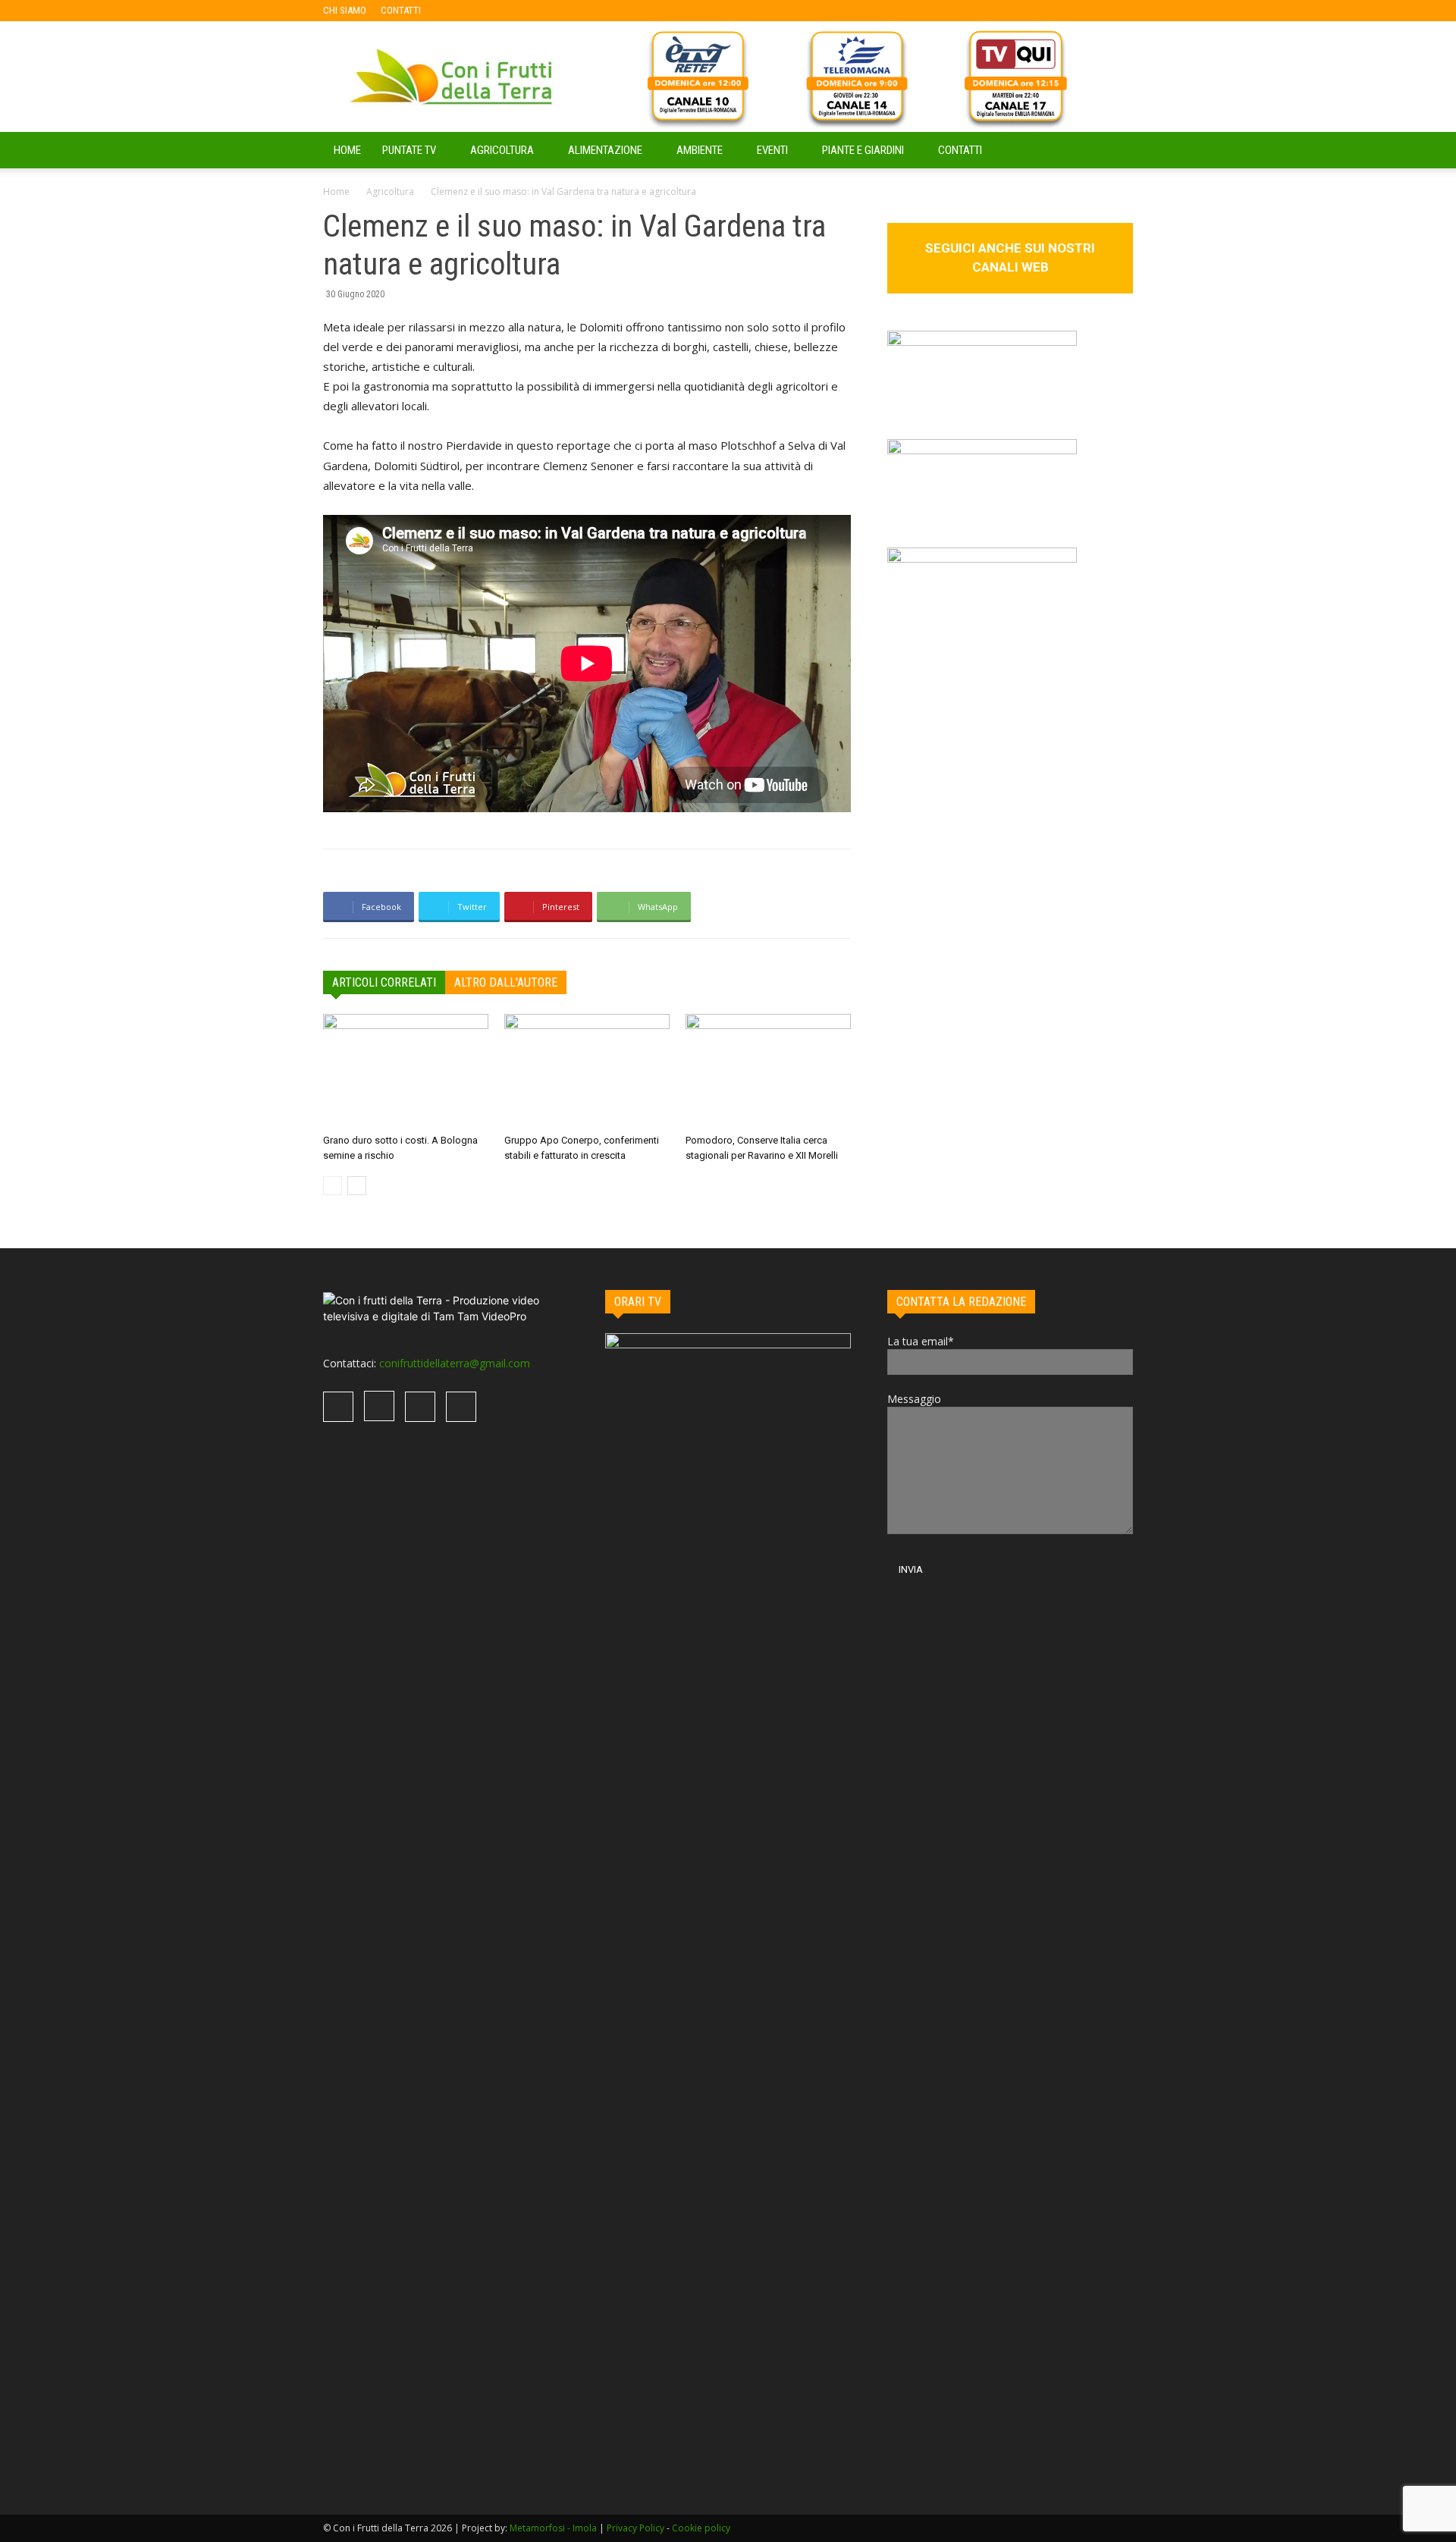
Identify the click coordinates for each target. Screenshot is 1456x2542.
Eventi (772, 150)
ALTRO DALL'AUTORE (506, 982)
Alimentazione (605, 150)
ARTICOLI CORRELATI (384, 982)
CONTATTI (401, 10)
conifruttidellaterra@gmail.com (455, 1363)
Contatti (960, 150)
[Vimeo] (507, 11)
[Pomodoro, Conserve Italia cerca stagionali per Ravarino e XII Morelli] (768, 1071)
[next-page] (357, 1186)
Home (336, 191)
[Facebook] (457, 11)
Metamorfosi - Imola (553, 2528)
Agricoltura (502, 150)
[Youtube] (532, 11)
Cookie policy (701, 2528)
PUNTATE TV (409, 150)
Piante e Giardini (863, 150)
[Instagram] (482, 11)
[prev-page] (333, 1186)
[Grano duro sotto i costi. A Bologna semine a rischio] (406, 1071)
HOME (347, 150)
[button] (1115, 151)
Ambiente (700, 150)
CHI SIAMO (345, 10)
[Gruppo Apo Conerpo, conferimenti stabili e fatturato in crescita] (587, 1071)
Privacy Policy (635, 2528)
